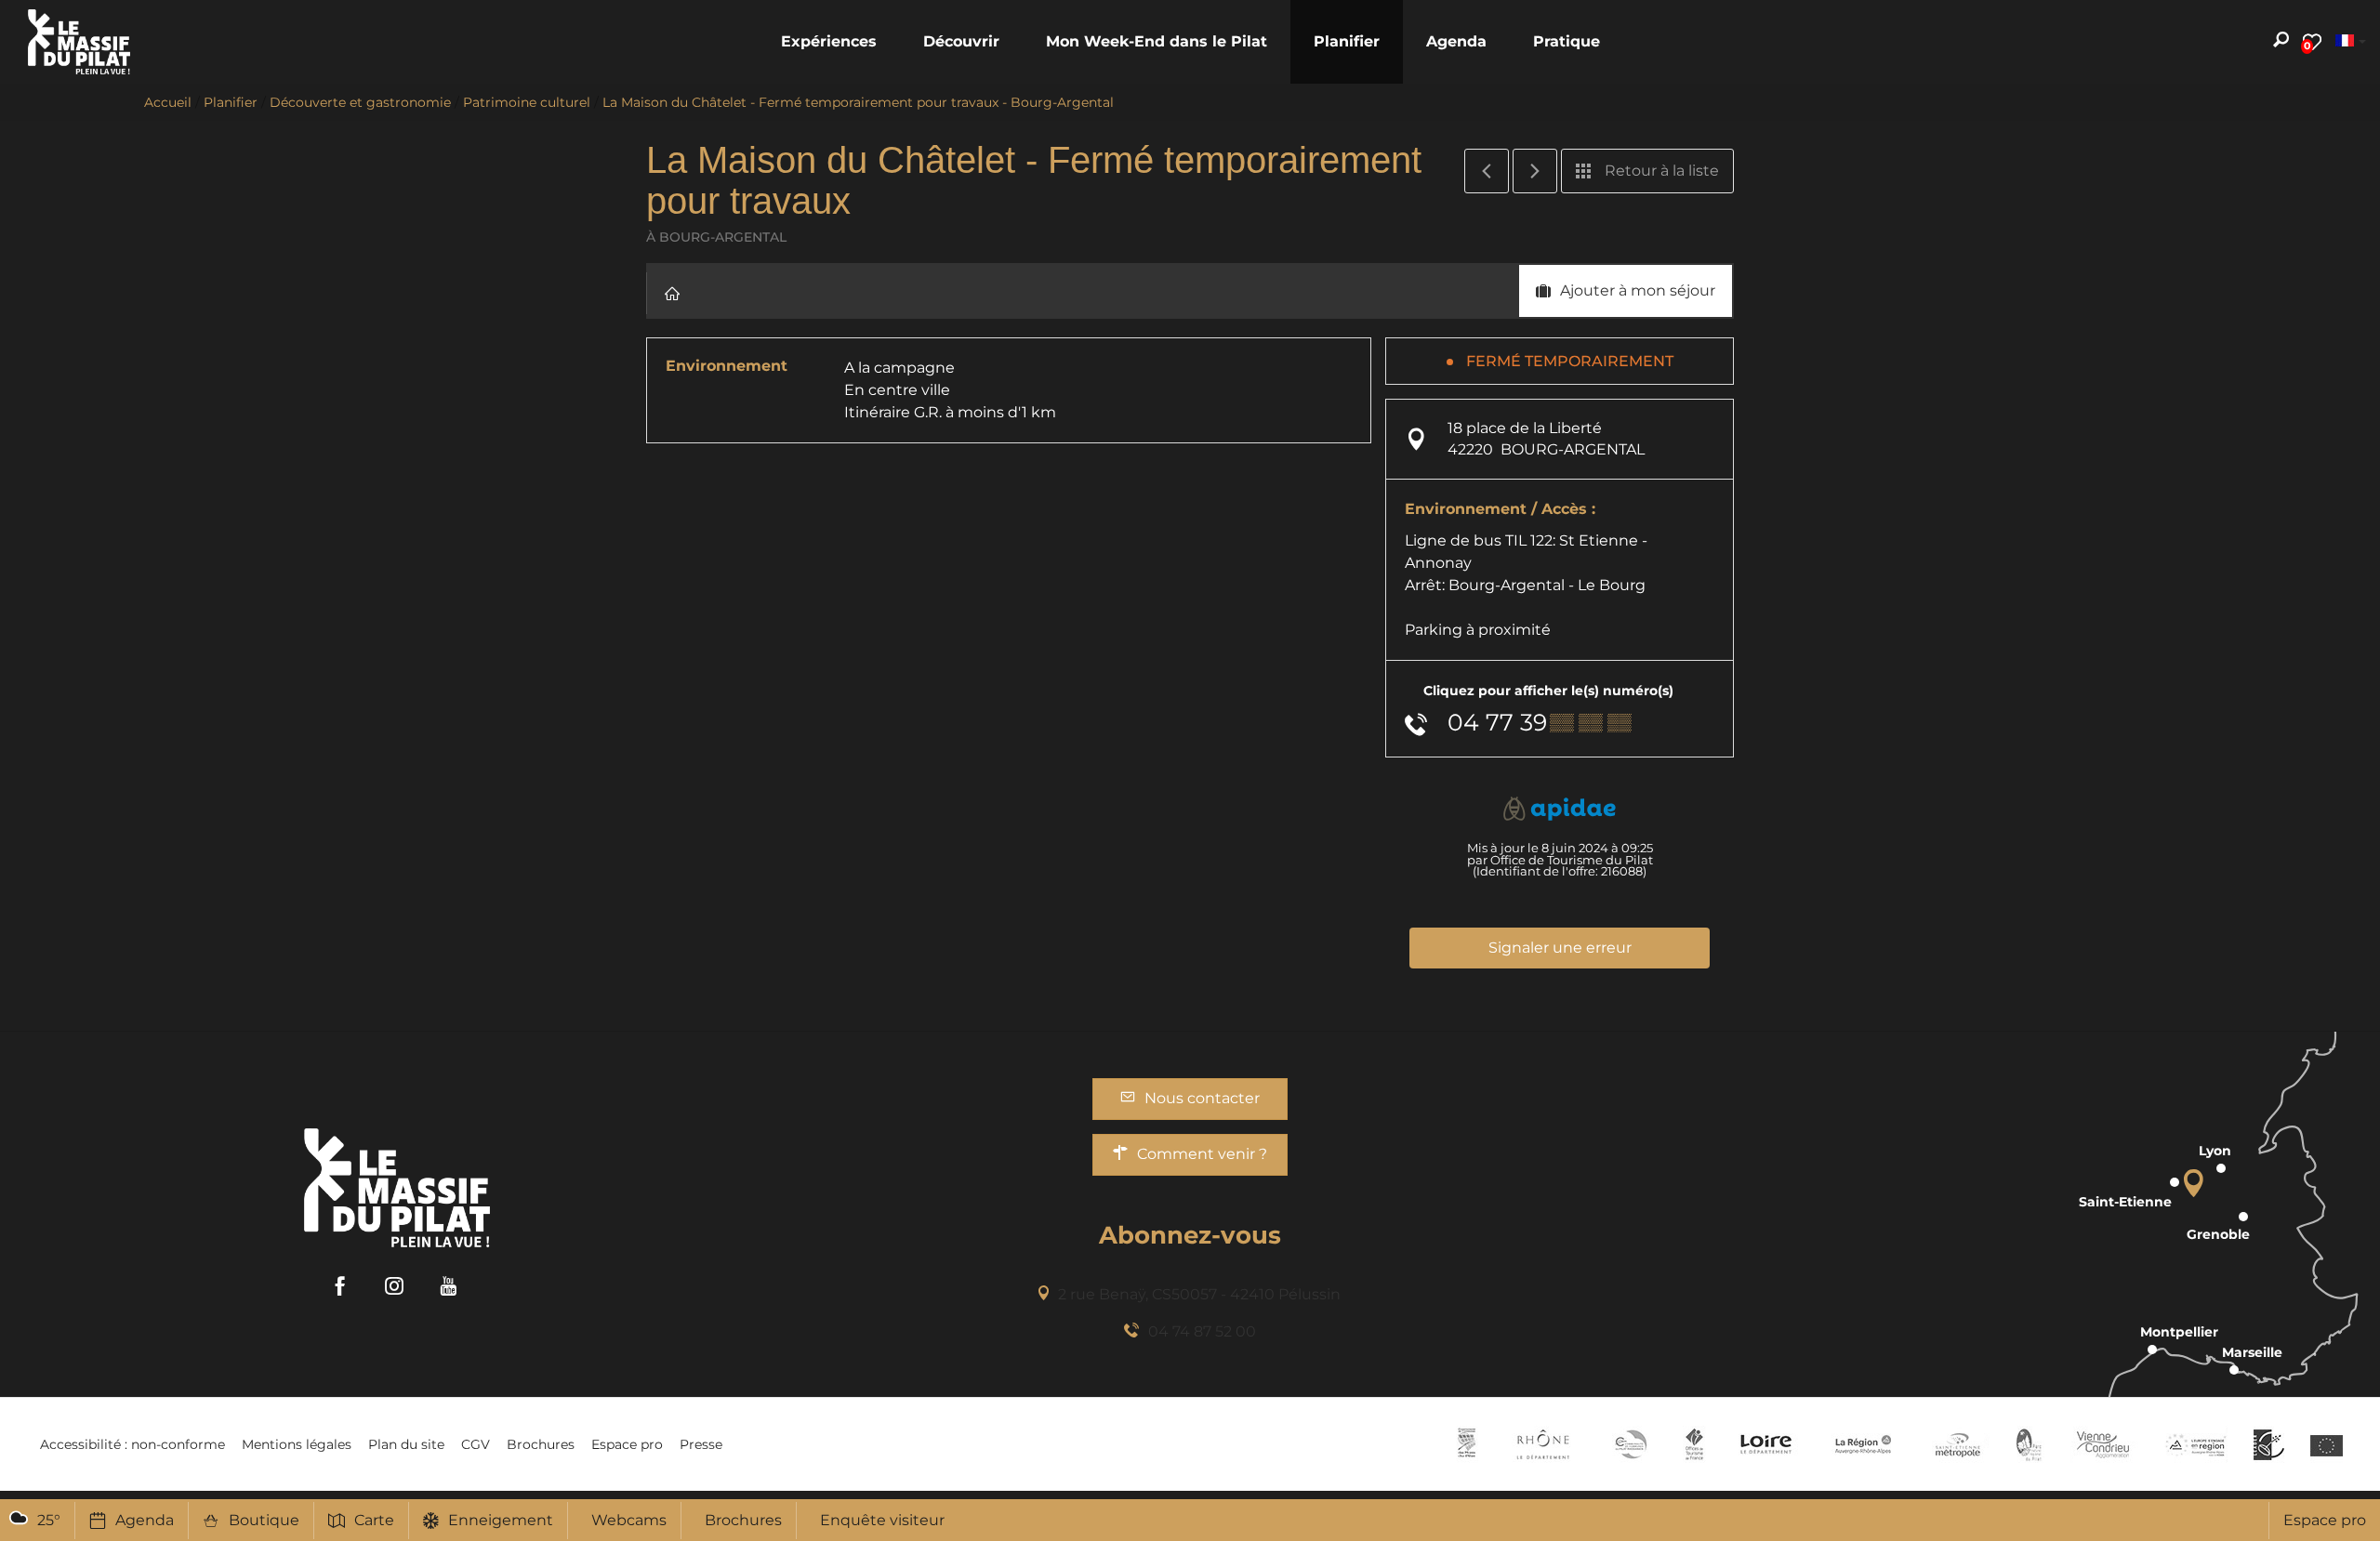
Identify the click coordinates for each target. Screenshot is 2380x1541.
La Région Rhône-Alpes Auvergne (1863, 1444)
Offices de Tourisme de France (1694, 1444)
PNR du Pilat (2030, 1444)
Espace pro (2325, 1520)
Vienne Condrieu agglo (2104, 1444)
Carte (374, 1520)
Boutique (264, 1520)
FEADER (2196, 1444)
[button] (829, 42)
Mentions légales (297, 1444)
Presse (701, 1444)
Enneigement (501, 1520)
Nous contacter (1202, 1098)
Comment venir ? (1202, 1154)
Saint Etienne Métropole (1958, 1444)
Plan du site (406, 1444)
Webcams (629, 1520)
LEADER (2269, 1444)
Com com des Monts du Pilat (1467, 1444)
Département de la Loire (1766, 1444)
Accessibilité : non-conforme (132, 1444)
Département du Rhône (1543, 1444)
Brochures (743, 1520)
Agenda (145, 1520)
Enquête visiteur (882, 1520)
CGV (476, 1444)
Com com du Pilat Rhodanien (1629, 1444)
